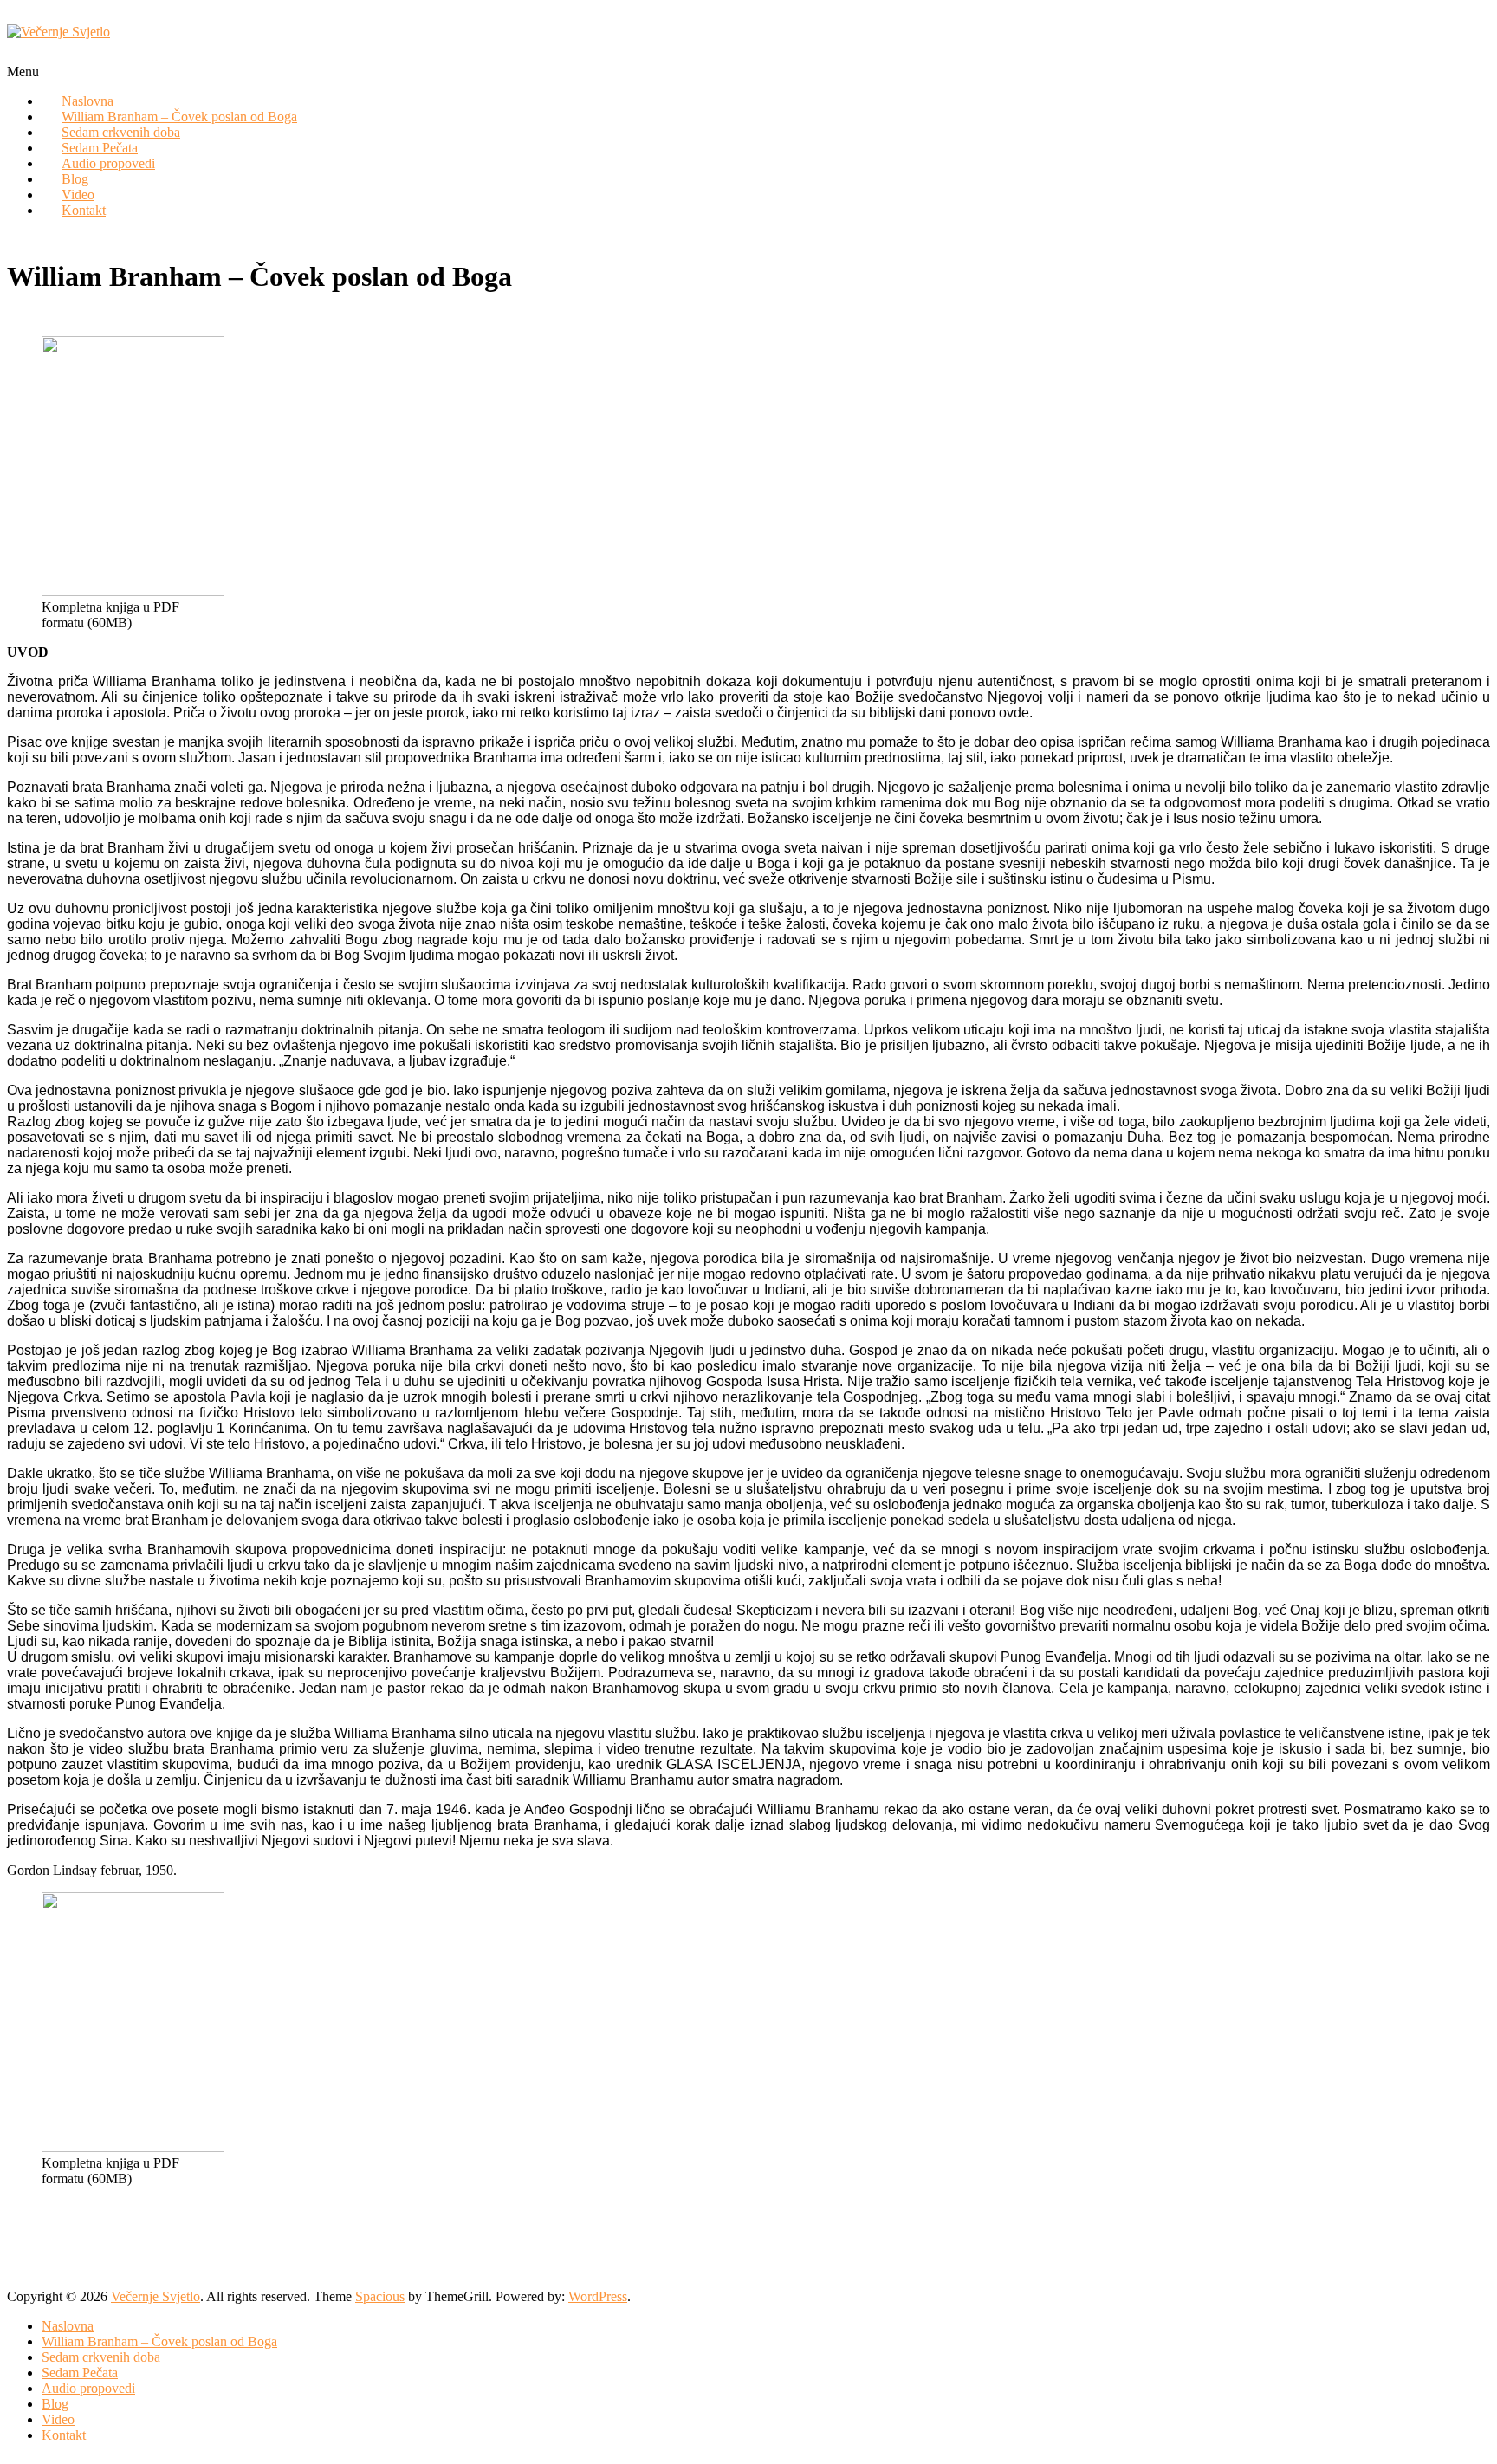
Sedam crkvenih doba (101, 2357)
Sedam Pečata (80, 2373)
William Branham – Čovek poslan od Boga (159, 2341)
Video (58, 2419)
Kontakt (84, 210)
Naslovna (68, 2326)
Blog (55, 2404)
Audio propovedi (108, 163)
